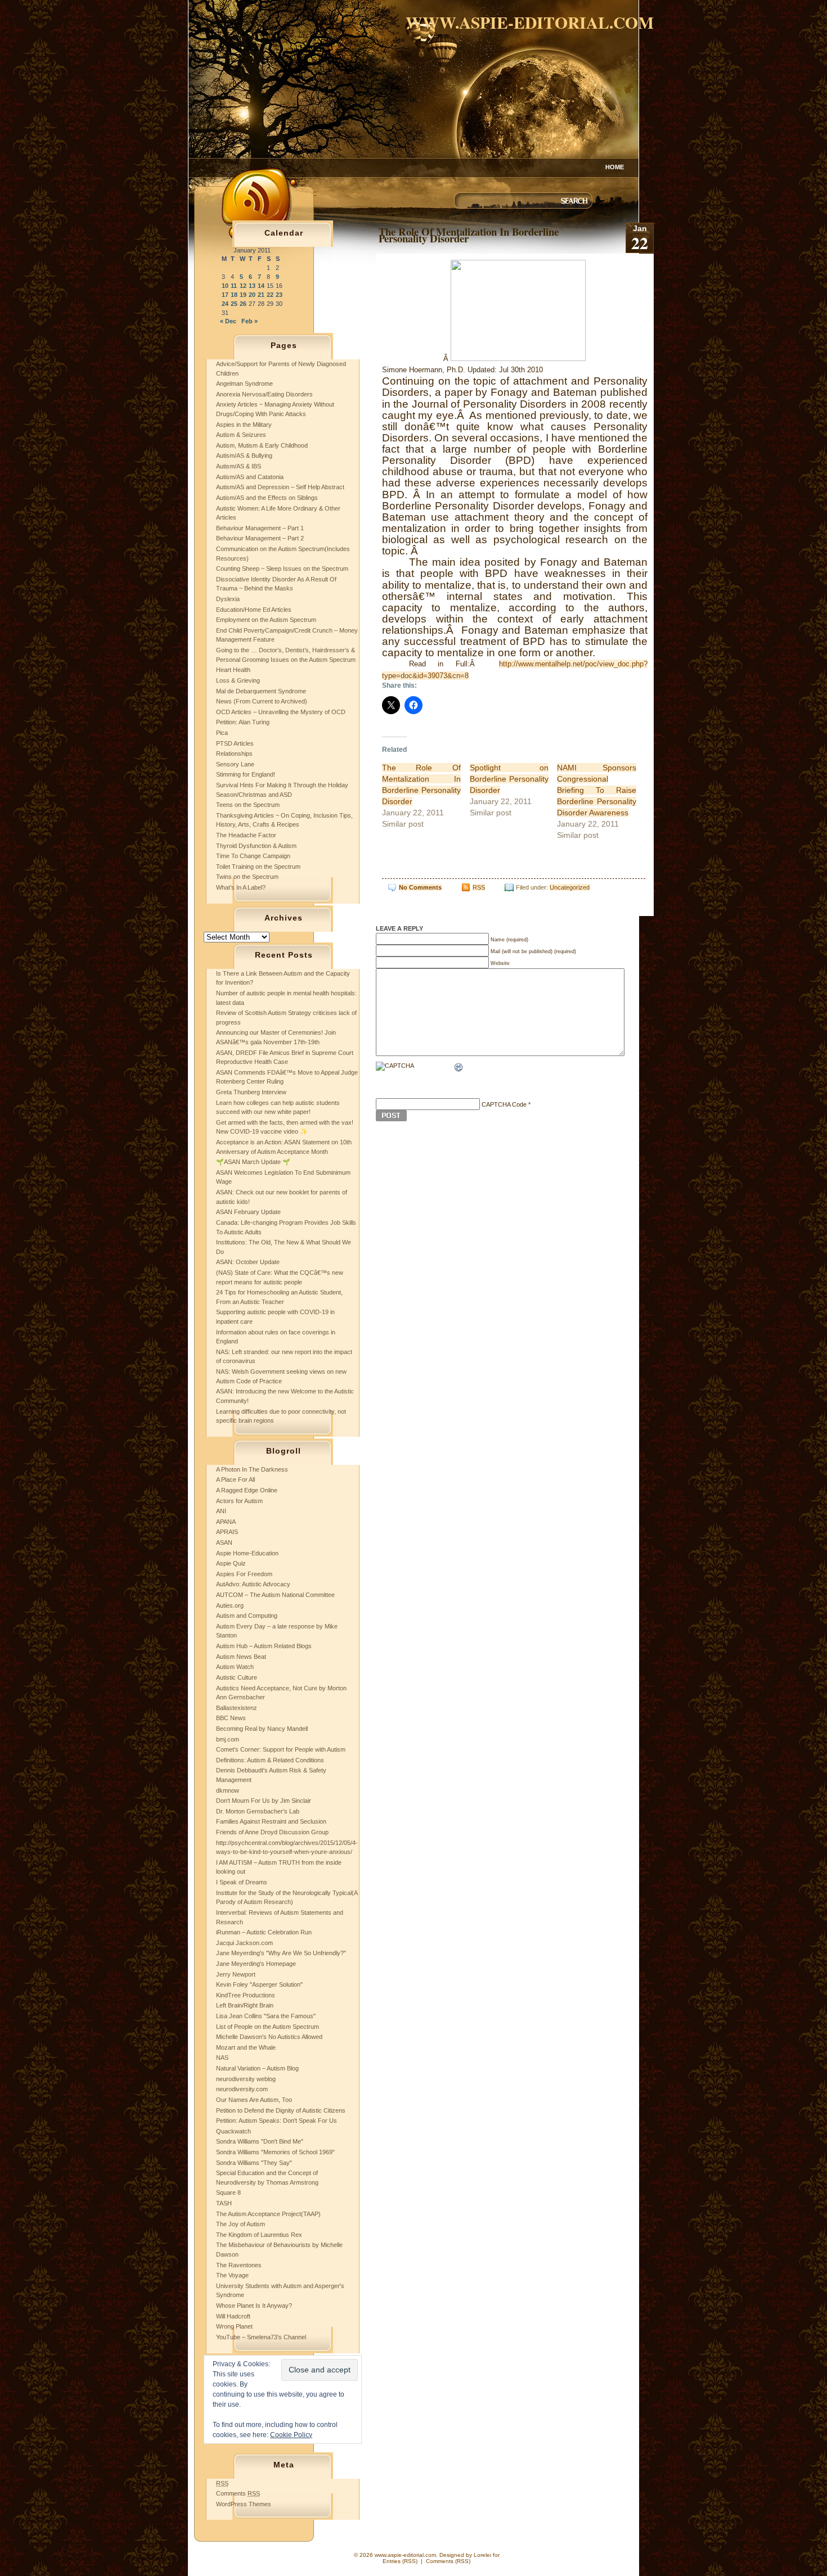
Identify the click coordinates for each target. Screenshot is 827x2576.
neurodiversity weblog (246, 2079)
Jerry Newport (236, 1974)
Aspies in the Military (244, 425)
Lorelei (482, 2555)
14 (261, 286)
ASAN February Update (248, 1212)
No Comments (420, 887)
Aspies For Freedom (244, 1574)
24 (225, 304)
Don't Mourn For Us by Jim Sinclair (264, 1801)
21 (261, 295)
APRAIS (227, 1532)
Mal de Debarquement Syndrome (261, 691)
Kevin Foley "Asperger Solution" (259, 1984)
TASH (224, 2203)
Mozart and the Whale (246, 2047)
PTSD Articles (235, 743)
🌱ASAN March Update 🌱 (253, 1162)
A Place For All (235, 1479)
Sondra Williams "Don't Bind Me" (260, 2141)
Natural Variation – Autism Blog (257, 2068)
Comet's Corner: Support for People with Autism (281, 1749)
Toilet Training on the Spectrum (258, 867)
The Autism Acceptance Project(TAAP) (268, 2214)
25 (234, 304)
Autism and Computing (247, 1616)
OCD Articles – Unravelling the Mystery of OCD (281, 712)
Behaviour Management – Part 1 (260, 528)
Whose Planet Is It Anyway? (254, 2306)
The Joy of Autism (241, 2224)
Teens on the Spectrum (248, 805)
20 (252, 295)
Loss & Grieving (238, 680)
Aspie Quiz (231, 1563)
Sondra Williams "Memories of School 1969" (275, 2152)
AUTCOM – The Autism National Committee (275, 1595)
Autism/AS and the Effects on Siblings (267, 498)
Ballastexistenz (237, 1708)
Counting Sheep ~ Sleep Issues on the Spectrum (282, 569)
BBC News (231, 1718)
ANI (221, 1511)
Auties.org (230, 1605)
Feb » (250, 321)
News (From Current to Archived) (262, 701)
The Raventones (239, 2265)
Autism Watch (235, 1667)
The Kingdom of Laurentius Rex (259, 2235)
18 (234, 295)
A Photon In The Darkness (252, 1469)
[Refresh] (459, 1068)
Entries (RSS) (400, 2561)
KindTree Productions (246, 1995)
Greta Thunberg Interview (251, 1092)
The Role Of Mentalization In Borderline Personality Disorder (469, 235)
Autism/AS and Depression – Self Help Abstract (280, 487)
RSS (479, 887)
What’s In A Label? (241, 887)
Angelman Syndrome (244, 384)
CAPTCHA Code (504, 1104)
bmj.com (228, 1739)
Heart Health (233, 670)
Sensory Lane (235, 764)
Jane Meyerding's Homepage (256, 1964)
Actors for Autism (239, 1501)
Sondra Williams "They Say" (254, 2163)
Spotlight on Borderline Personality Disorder (509, 779)
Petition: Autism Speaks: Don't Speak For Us (277, 2121)
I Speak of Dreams (242, 1882)
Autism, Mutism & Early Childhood (262, 445)
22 (270, 295)
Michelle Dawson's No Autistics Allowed (269, 2037)
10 (225, 286)
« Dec (228, 321)
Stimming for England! (246, 774)
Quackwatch (233, 2131)
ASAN (224, 1542)
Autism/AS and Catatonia (250, 477)
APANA (226, 1522)
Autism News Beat (241, 1657)
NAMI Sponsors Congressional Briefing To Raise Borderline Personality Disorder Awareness (596, 790)
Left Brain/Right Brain (245, 2005)
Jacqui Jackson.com (244, 1943)
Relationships (234, 754)
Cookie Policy (291, 2435)
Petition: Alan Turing (243, 722)
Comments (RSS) (448, 2561)
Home (615, 167)
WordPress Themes (244, 2504)
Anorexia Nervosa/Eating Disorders (264, 394)
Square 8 (228, 2192)
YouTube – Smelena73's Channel (261, 2337)
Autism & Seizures (241, 435)
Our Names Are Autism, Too (254, 2100)
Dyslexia (228, 599)
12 (243, 286)
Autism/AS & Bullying (244, 455)
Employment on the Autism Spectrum (266, 620)
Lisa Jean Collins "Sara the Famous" (266, 2016)
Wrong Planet (234, 2326)
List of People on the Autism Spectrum (268, 2027)
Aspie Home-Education (247, 1553)
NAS (222, 2058)
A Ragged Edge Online (247, 1490)
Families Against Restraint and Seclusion (271, 1821)
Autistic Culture (237, 1677)
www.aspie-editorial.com (530, 22)
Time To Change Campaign (253, 856)
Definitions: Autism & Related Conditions (270, 1760)
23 (279, 295)
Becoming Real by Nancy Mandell (262, 1729)
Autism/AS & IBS (239, 466)
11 (234, 286)
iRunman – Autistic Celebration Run (264, 1932)
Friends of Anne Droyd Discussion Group (272, 1832)
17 (225, 295)
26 (243, 304)
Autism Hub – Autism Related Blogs (264, 1646)
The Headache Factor (246, 835)
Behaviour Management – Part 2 (260, 538)
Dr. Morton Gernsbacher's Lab (258, 1811)
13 (252, 286)
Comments (238, 2493)
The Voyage (232, 2275)
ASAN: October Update (248, 1262)
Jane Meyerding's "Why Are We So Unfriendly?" (281, 1953)
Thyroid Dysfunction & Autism (256, 846)
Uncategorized (570, 887)
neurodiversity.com (242, 2089)
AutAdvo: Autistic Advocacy (253, 1584)
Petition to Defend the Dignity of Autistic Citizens (281, 2110)
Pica (222, 733)
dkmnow (228, 1790)
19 (243, 295)
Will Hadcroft (233, 2316)
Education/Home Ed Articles (254, 610)
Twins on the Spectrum (247, 877)
